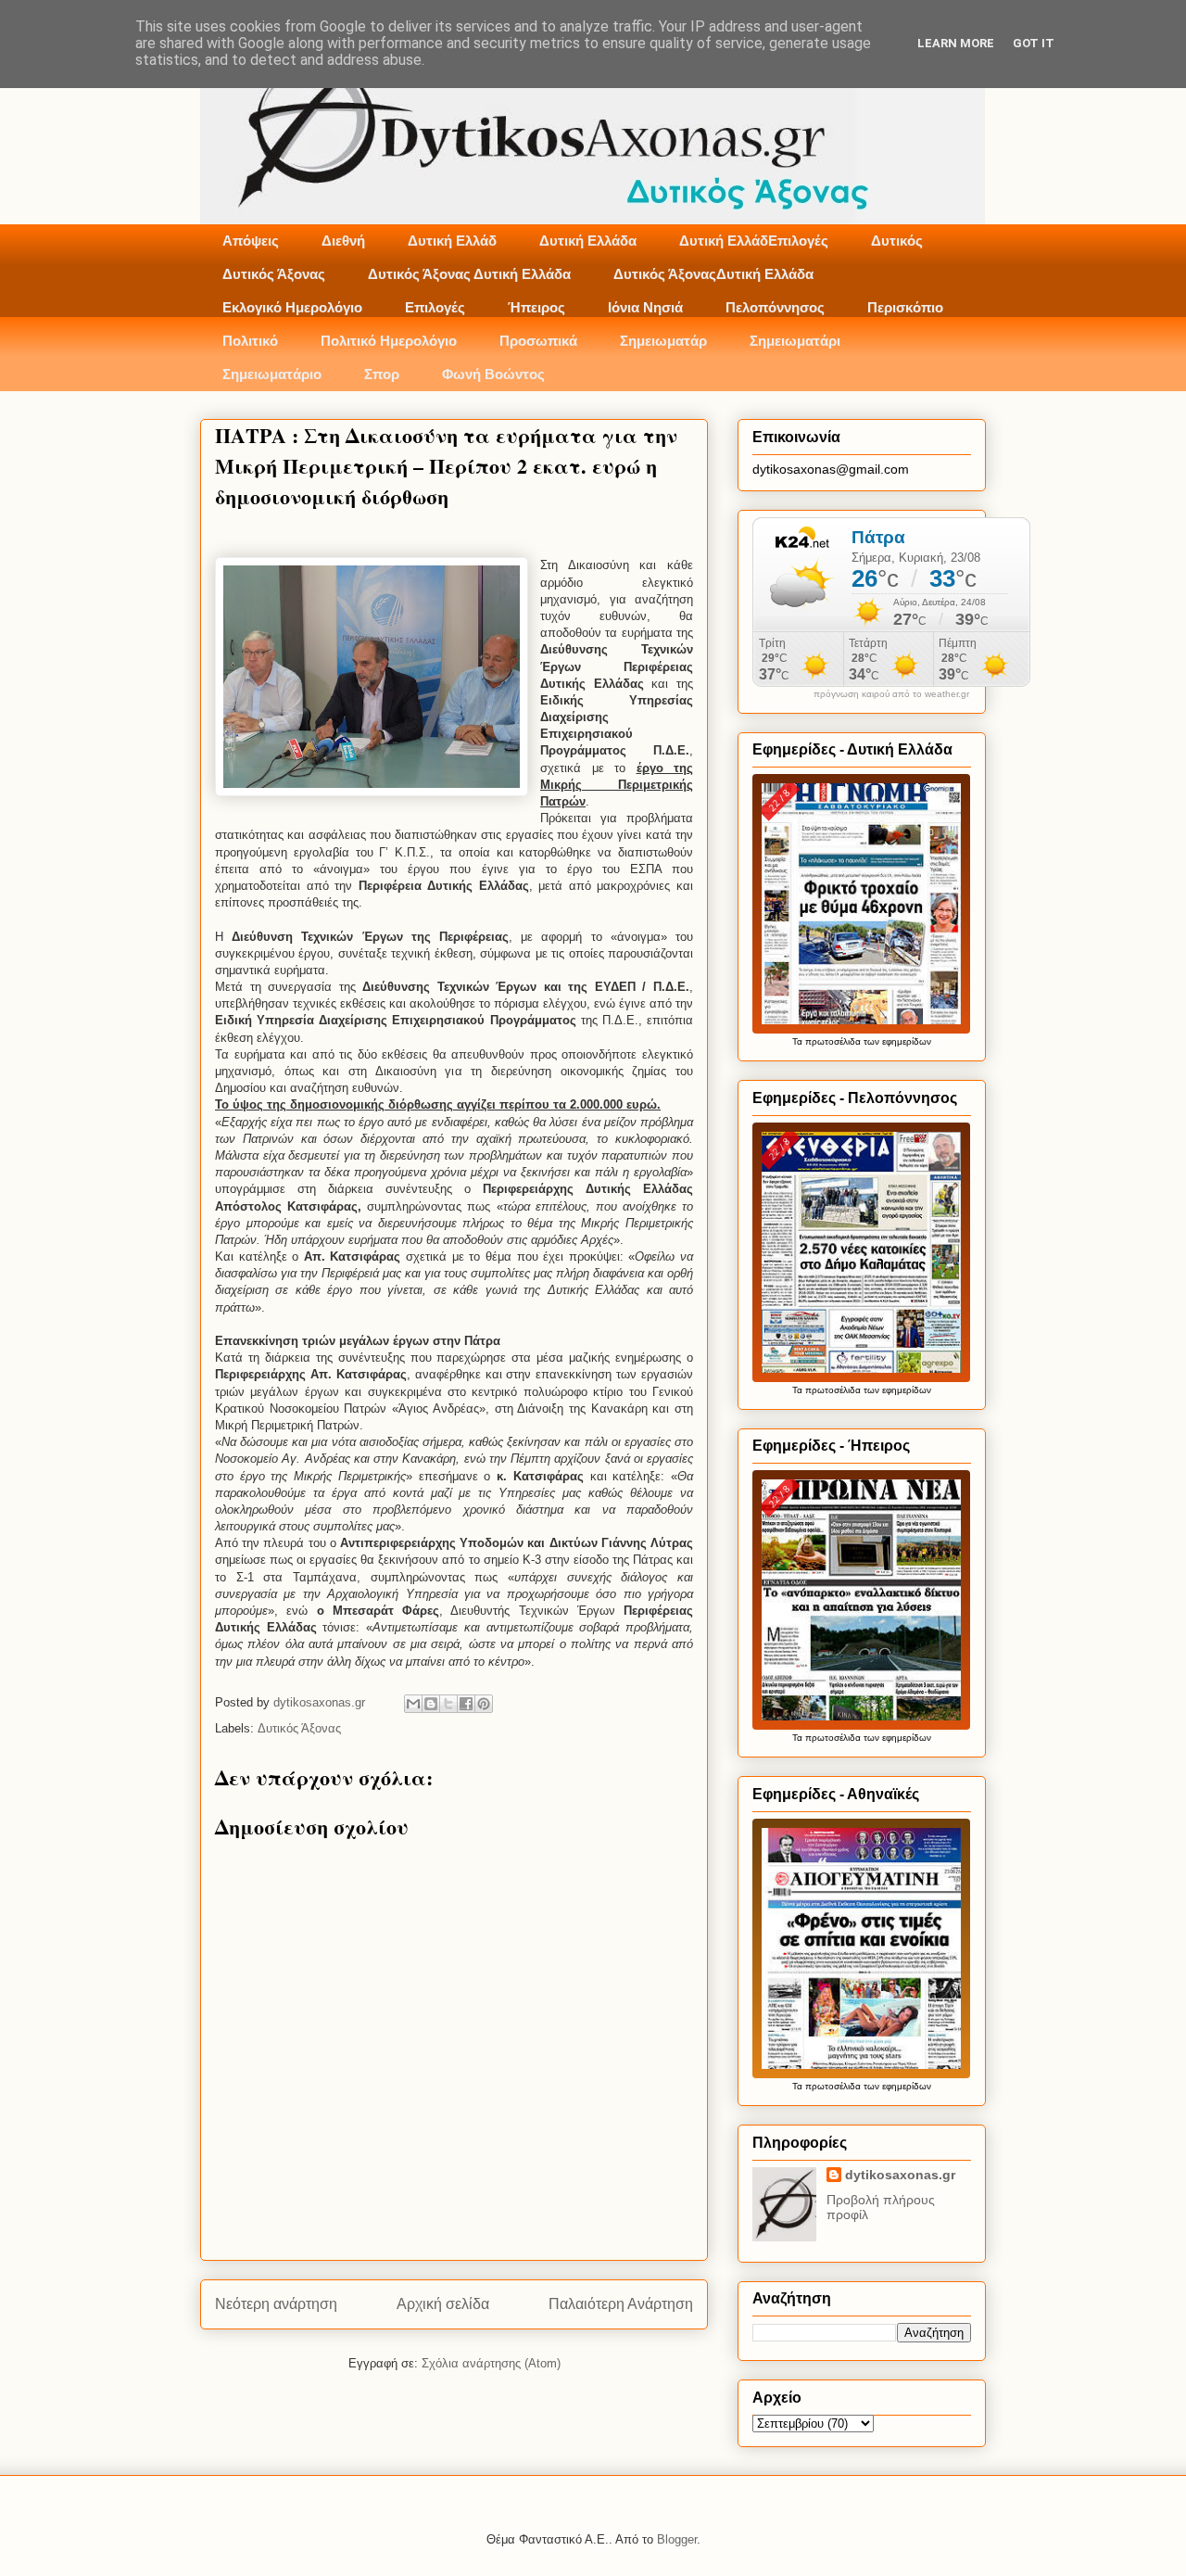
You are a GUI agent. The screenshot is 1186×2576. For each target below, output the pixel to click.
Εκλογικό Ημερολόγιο (292, 307)
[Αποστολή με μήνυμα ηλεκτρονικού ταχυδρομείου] (413, 1704)
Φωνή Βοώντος (493, 374)
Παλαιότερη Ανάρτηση (621, 2304)
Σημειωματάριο (272, 374)
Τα (799, 1041)
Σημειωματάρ (663, 341)
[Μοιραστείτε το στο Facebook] (466, 1704)
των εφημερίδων (896, 1041)
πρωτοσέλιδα (833, 1041)
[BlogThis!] (431, 1704)
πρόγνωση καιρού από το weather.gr (891, 694)
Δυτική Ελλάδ (452, 241)
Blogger (677, 2539)
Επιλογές (435, 307)
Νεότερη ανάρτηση (276, 2304)
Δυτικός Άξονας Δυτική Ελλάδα (469, 274)
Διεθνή (343, 241)
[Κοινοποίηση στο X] (448, 1704)
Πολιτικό (250, 341)
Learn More (956, 43)
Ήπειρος (536, 307)
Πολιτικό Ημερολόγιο (389, 341)
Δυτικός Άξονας (274, 274)
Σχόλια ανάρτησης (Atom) (491, 2363)
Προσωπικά (538, 341)
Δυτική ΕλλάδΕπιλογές (754, 241)
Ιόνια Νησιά (645, 307)
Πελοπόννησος (775, 307)
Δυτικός (897, 241)
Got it (1034, 43)
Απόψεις (251, 241)
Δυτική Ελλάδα (588, 241)
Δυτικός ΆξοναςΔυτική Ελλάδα (713, 274)
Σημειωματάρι (795, 341)
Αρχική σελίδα (443, 2304)
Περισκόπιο (905, 307)
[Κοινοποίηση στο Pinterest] (484, 1704)
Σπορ (382, 374)
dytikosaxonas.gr (900, 2175)
